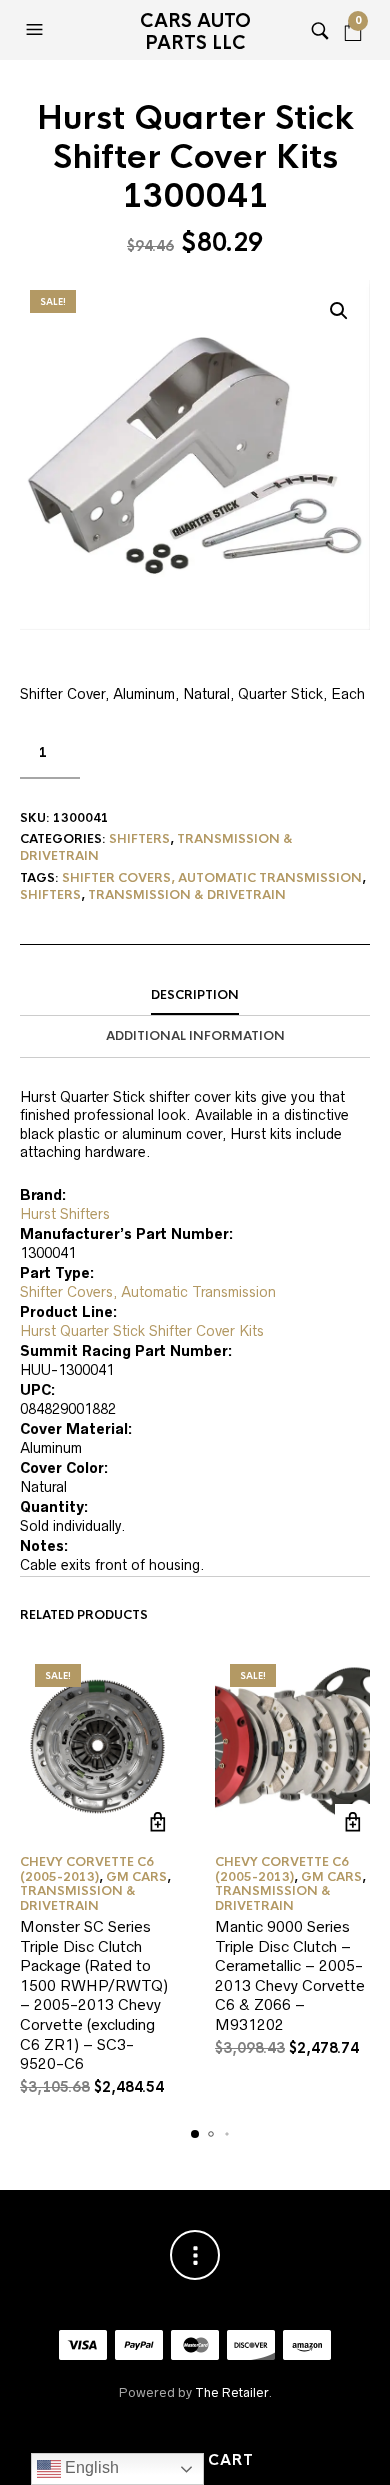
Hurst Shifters (65, 1214)
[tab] (195, 996)
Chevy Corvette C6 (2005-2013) (87, 1869)
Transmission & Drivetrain (187, 895)
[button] (37, 30)
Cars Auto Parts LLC (195, 32)
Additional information (195, 1036)
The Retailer (231, 2392)
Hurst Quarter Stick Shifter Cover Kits (142, 1331)
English (90, 2467)
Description (195, 995)
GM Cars (136, 1877)
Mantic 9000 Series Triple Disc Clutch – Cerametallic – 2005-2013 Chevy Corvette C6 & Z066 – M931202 (290, 1975)
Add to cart (157, 1821)
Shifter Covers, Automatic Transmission (212, 878)
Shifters (139, 839)
